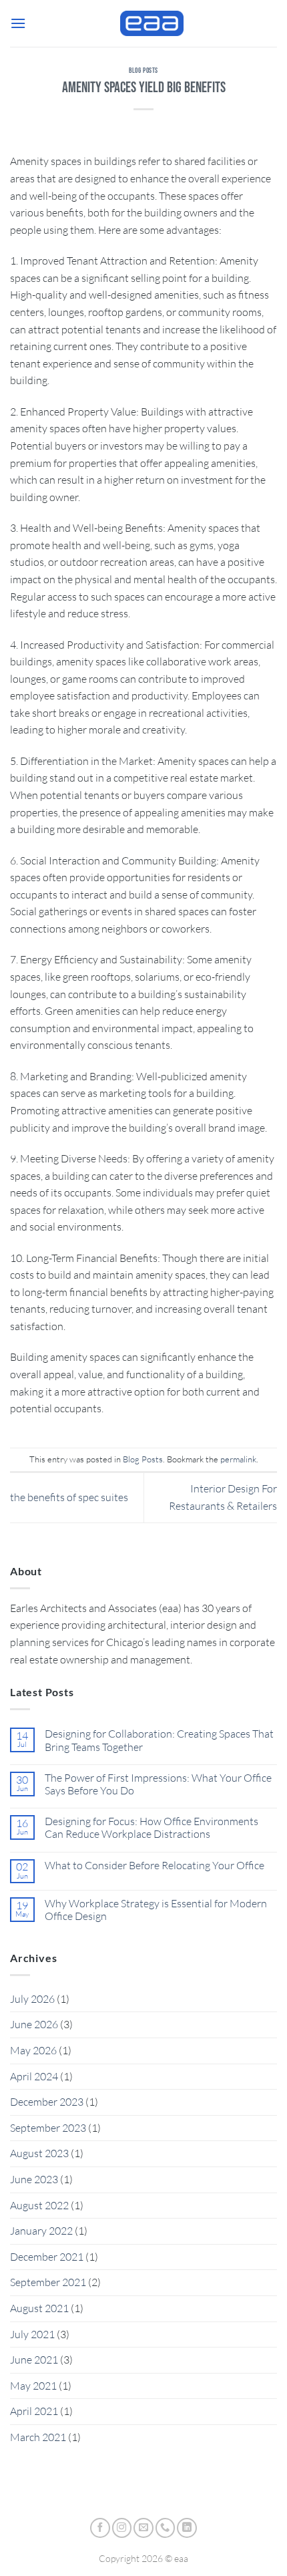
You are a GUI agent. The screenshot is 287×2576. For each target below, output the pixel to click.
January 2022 (41, 2231)
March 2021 (38, 2437)
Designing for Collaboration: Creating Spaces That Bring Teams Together (159, 1740)
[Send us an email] (143, 2528)
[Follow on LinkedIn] (187, 2528)
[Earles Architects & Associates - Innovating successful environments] (152, 23)
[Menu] (18, 23)
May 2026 (33, 2050)
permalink (238, 1459)
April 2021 (34, 2411)
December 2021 (47, 2257)
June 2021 (34, 2360)
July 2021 (32, 2334)
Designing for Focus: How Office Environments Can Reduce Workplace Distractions (152, 1828)
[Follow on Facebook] (100, 2528)
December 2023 (47, 2102)
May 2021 (33, 2386)
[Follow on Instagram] (122, 2528)
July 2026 (32, 1999)
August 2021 (39, 2308)
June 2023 (34, 2179)
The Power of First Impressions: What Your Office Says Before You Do (158, 1784)
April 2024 (34, 2076)
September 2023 (48, 2128)
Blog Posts (143, 70)
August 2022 (39, 2205)
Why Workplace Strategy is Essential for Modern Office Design (156, 1910)
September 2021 (48, 2282)
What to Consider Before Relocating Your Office (155, 1866)
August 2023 (39, 2153)
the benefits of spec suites (69, 1497)
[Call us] (166, 2528)
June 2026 (34, 2024)
